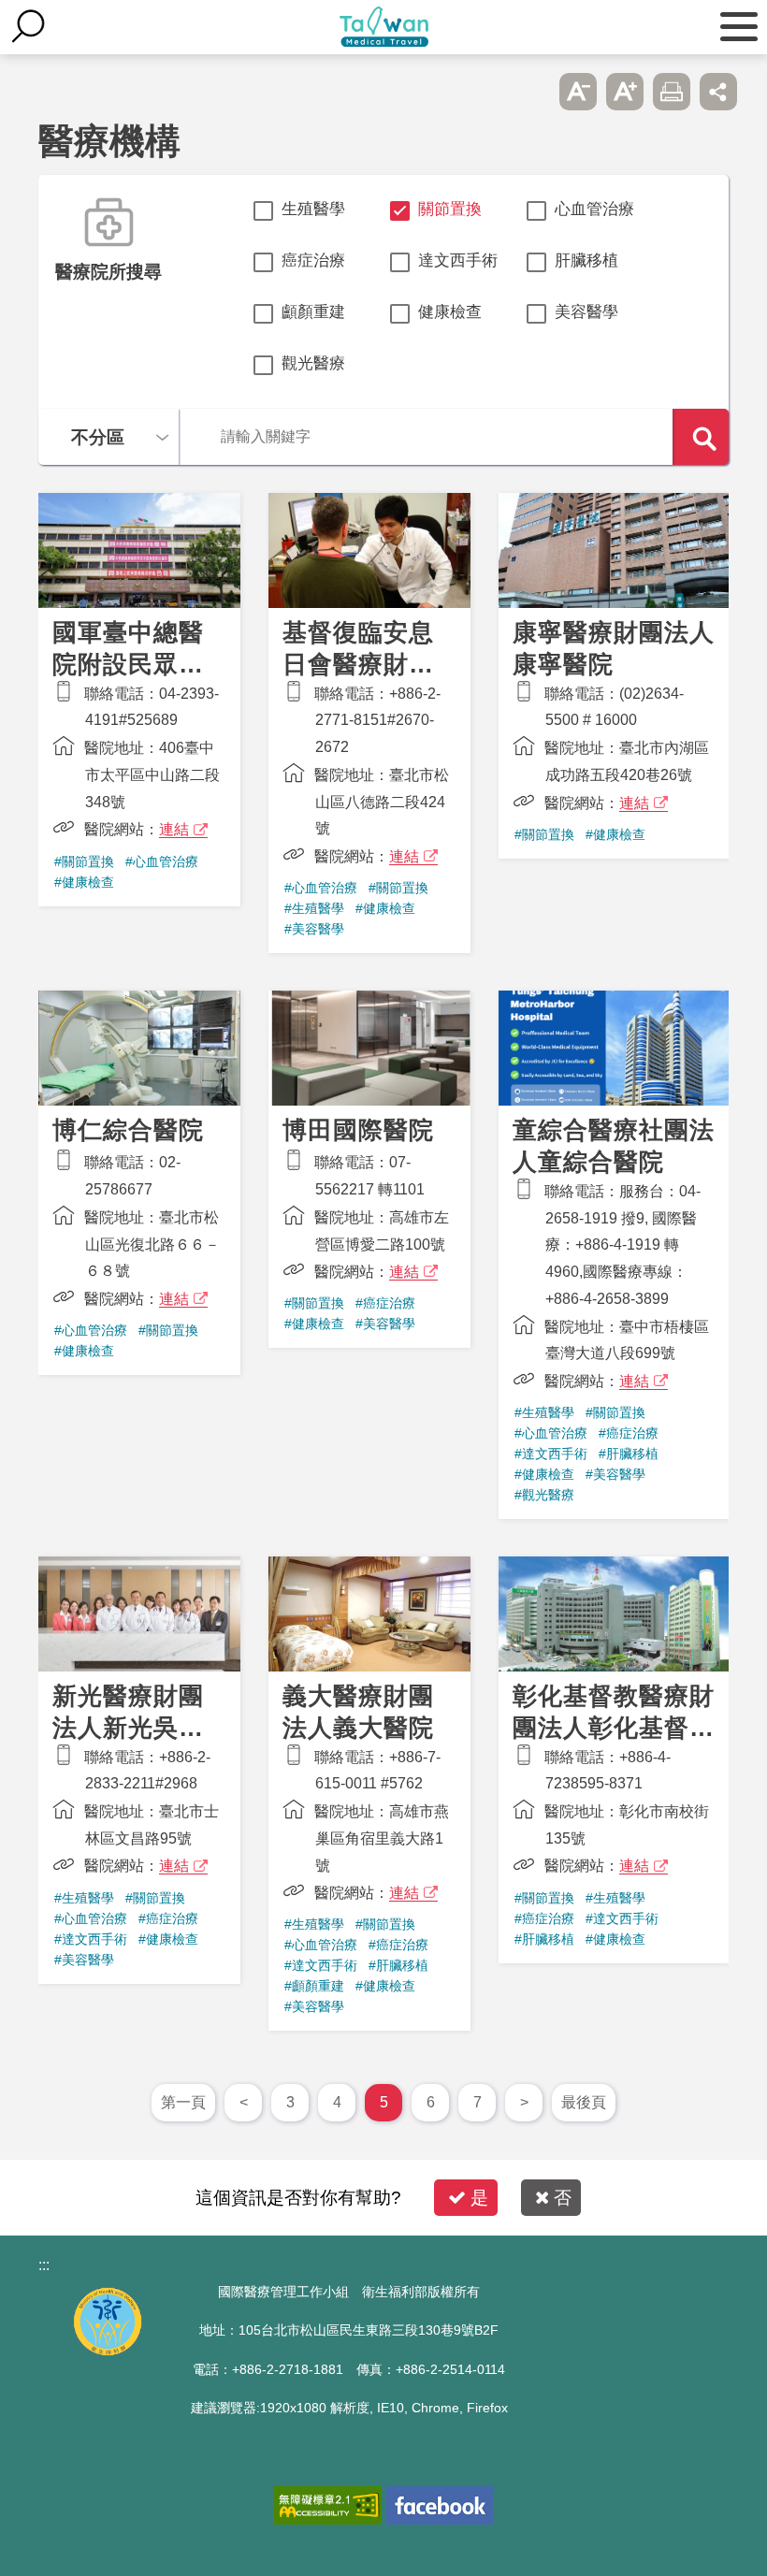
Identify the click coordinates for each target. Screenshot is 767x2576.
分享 (718, 92)
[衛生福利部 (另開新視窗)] (108, 2351)
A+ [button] (625, 92)
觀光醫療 (313, 363)
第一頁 (183, 2102)
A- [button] (578, 92)
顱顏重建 (313, 312)
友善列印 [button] (672, 92)
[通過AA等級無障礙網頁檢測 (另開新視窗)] (328, 2505)
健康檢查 (450, 312)
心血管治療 (594, 209)
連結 (174, 829)
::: (44, 2265)
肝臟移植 (586, 260)
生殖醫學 (313, 209)
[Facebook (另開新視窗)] (439, 2505)
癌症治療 (313, 260)
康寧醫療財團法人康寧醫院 (614, 675)
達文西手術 (458, 260)
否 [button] (563, 2198)
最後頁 (584, 2102)
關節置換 (450, 209)
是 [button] (479, 2198)
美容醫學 (586, 312)
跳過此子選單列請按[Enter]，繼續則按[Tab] (531, 92)
